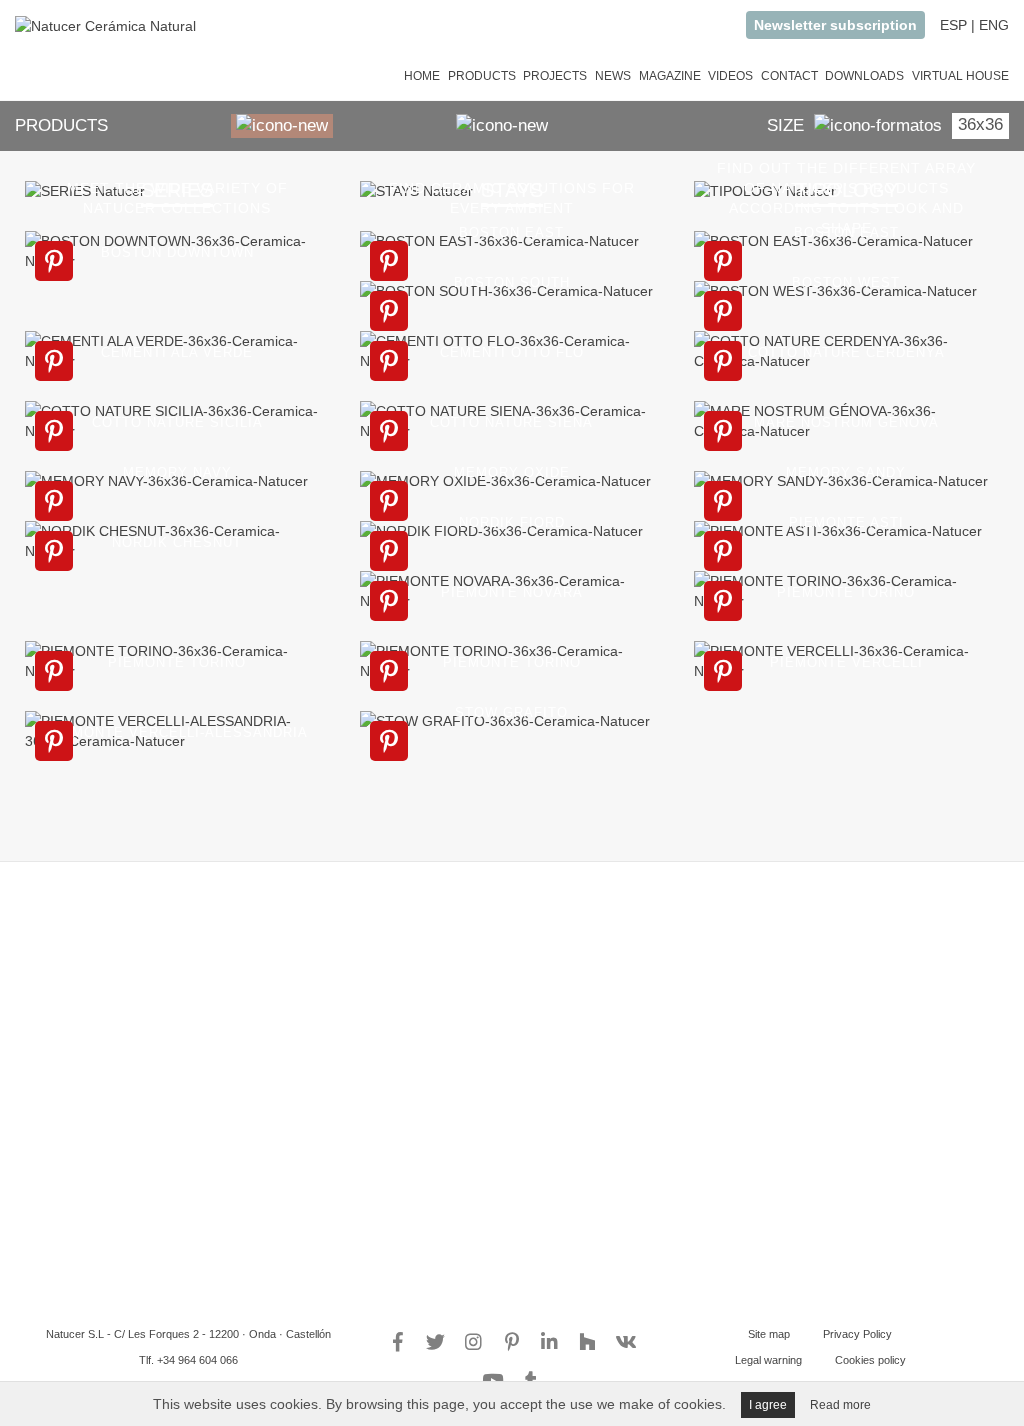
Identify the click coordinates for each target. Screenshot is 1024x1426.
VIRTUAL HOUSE (960, 76)
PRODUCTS (482, 76)
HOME (422, 76)
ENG (994, 25)
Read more (840, 1405)
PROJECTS (555, 76)
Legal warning (768, 1360)
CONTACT (789, 76)
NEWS (613, 76)
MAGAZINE (670, 76)
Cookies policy (870, 1360)
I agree (768, 1405)
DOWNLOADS (864, 76)
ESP (953, 25)
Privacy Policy (857, 1334)
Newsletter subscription (835, 25)
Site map (769, 1334)
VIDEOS (730, 76)
